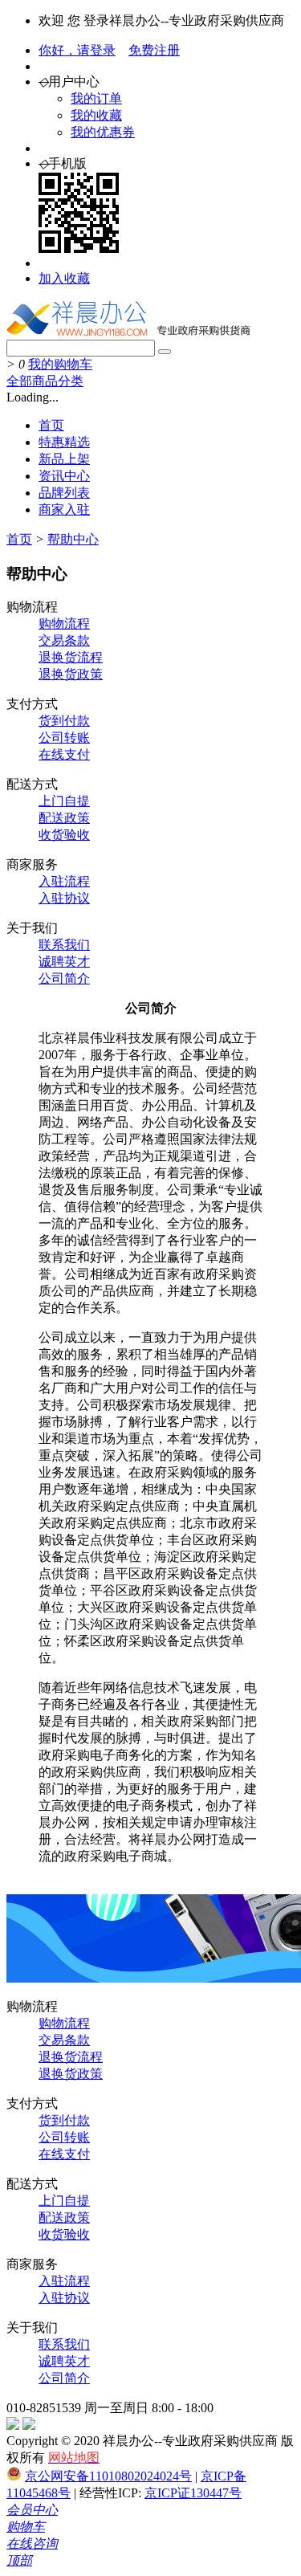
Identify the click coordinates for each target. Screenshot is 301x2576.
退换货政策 (71, 674)
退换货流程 (71, 657)
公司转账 (64, 738)
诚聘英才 (64, 962)
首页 (51, 425)
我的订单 (96, 98)
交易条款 (64, 640)
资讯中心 (64, 476)
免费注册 (154, 50)
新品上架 (64, 459)
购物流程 (64, 624)
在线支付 (64, 754)
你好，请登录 (77, 50)
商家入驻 (64, 509)
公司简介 (64, 978)
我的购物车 (60, 364)
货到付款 (64, 721)
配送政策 (64, 818)
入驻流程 (64, 881)
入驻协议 (64, 898)
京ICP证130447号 (193, 2493)
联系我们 (64, 945)
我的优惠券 (103, 132)
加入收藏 (64, 278)
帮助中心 (73, 539)
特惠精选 (64, 442)
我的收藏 (96, 115)
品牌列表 (64, 493)
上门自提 (64, 801)
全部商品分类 (45, 381)
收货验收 (64, 835)
